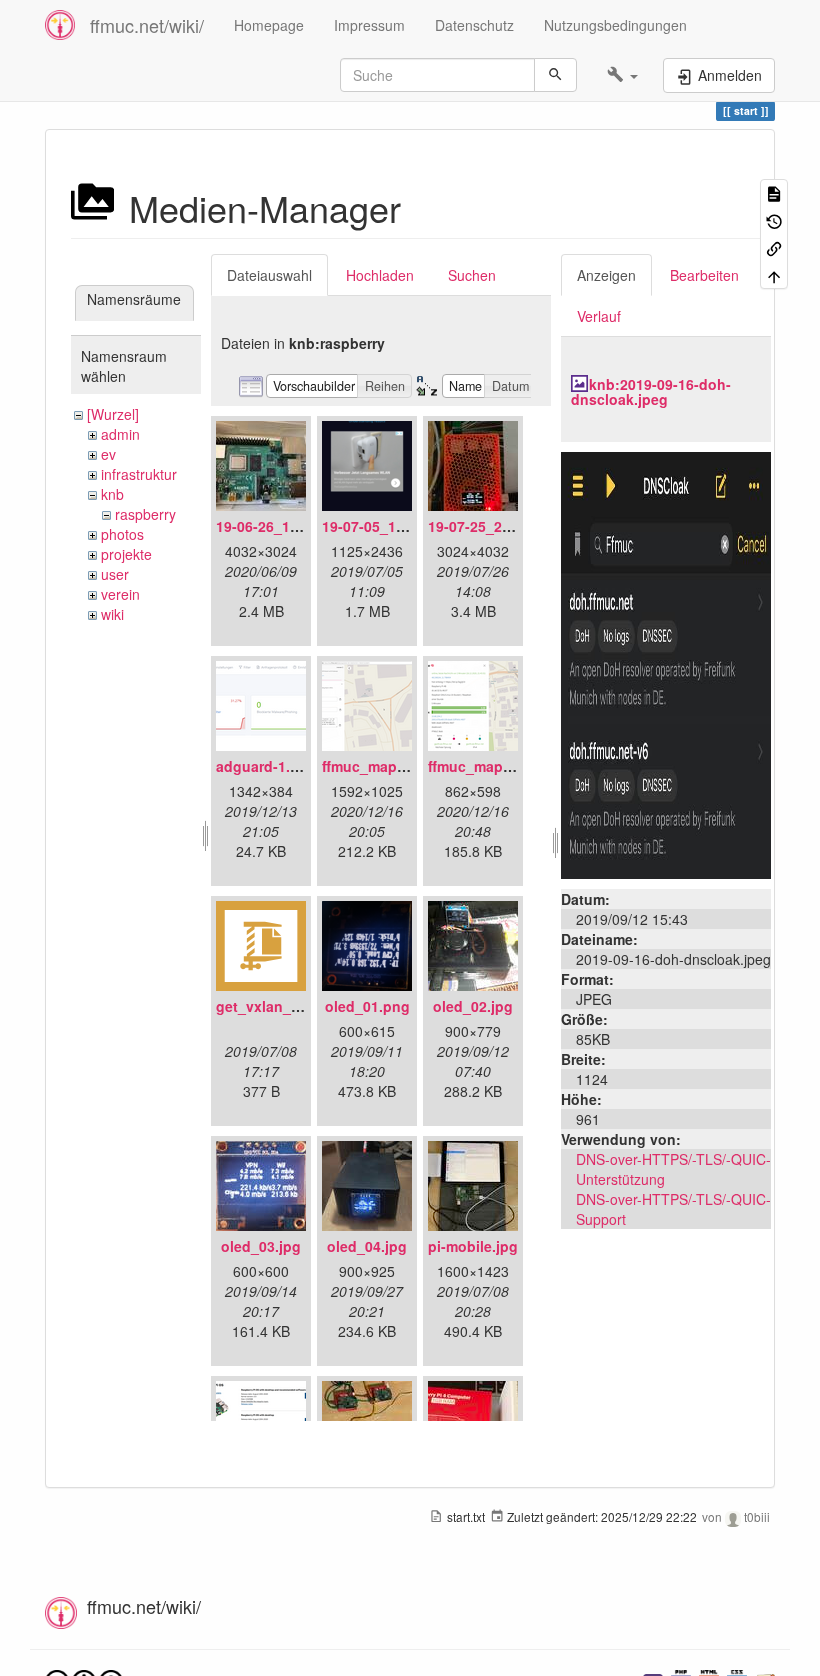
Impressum (369, 25)
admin (120, 434)
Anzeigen (606, 275)
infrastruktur (139, 474)
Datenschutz (474, 25)
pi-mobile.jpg (473, 1246)
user (115, 574)
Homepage (269, 25)
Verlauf (599, 316)
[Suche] (555, 75)
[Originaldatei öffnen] (666, 663)
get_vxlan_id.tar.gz (280, 1006)
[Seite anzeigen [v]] (774, 192)
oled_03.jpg (261, 1246)
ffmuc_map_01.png (387, 766)
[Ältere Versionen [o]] (774, 219)
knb (112, 494)
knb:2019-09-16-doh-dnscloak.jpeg (651, 391)
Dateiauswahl (269, 275)
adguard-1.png (266, 766)
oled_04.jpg (367, 1246)
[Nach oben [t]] (774, 274)
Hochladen (380, 275)
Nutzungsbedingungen (615, 25)
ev (108, 454)
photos (122, 534)
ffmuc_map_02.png (493, 766)
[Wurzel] (113, 414)
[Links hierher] (774, 247)
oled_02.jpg (473, 1006)
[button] (622, 75)
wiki (112, 614)
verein (120, 594)
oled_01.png (367, 1006)
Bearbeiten (704, 275)
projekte (126, 554)
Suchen (472, 275)
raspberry (145, 514)
